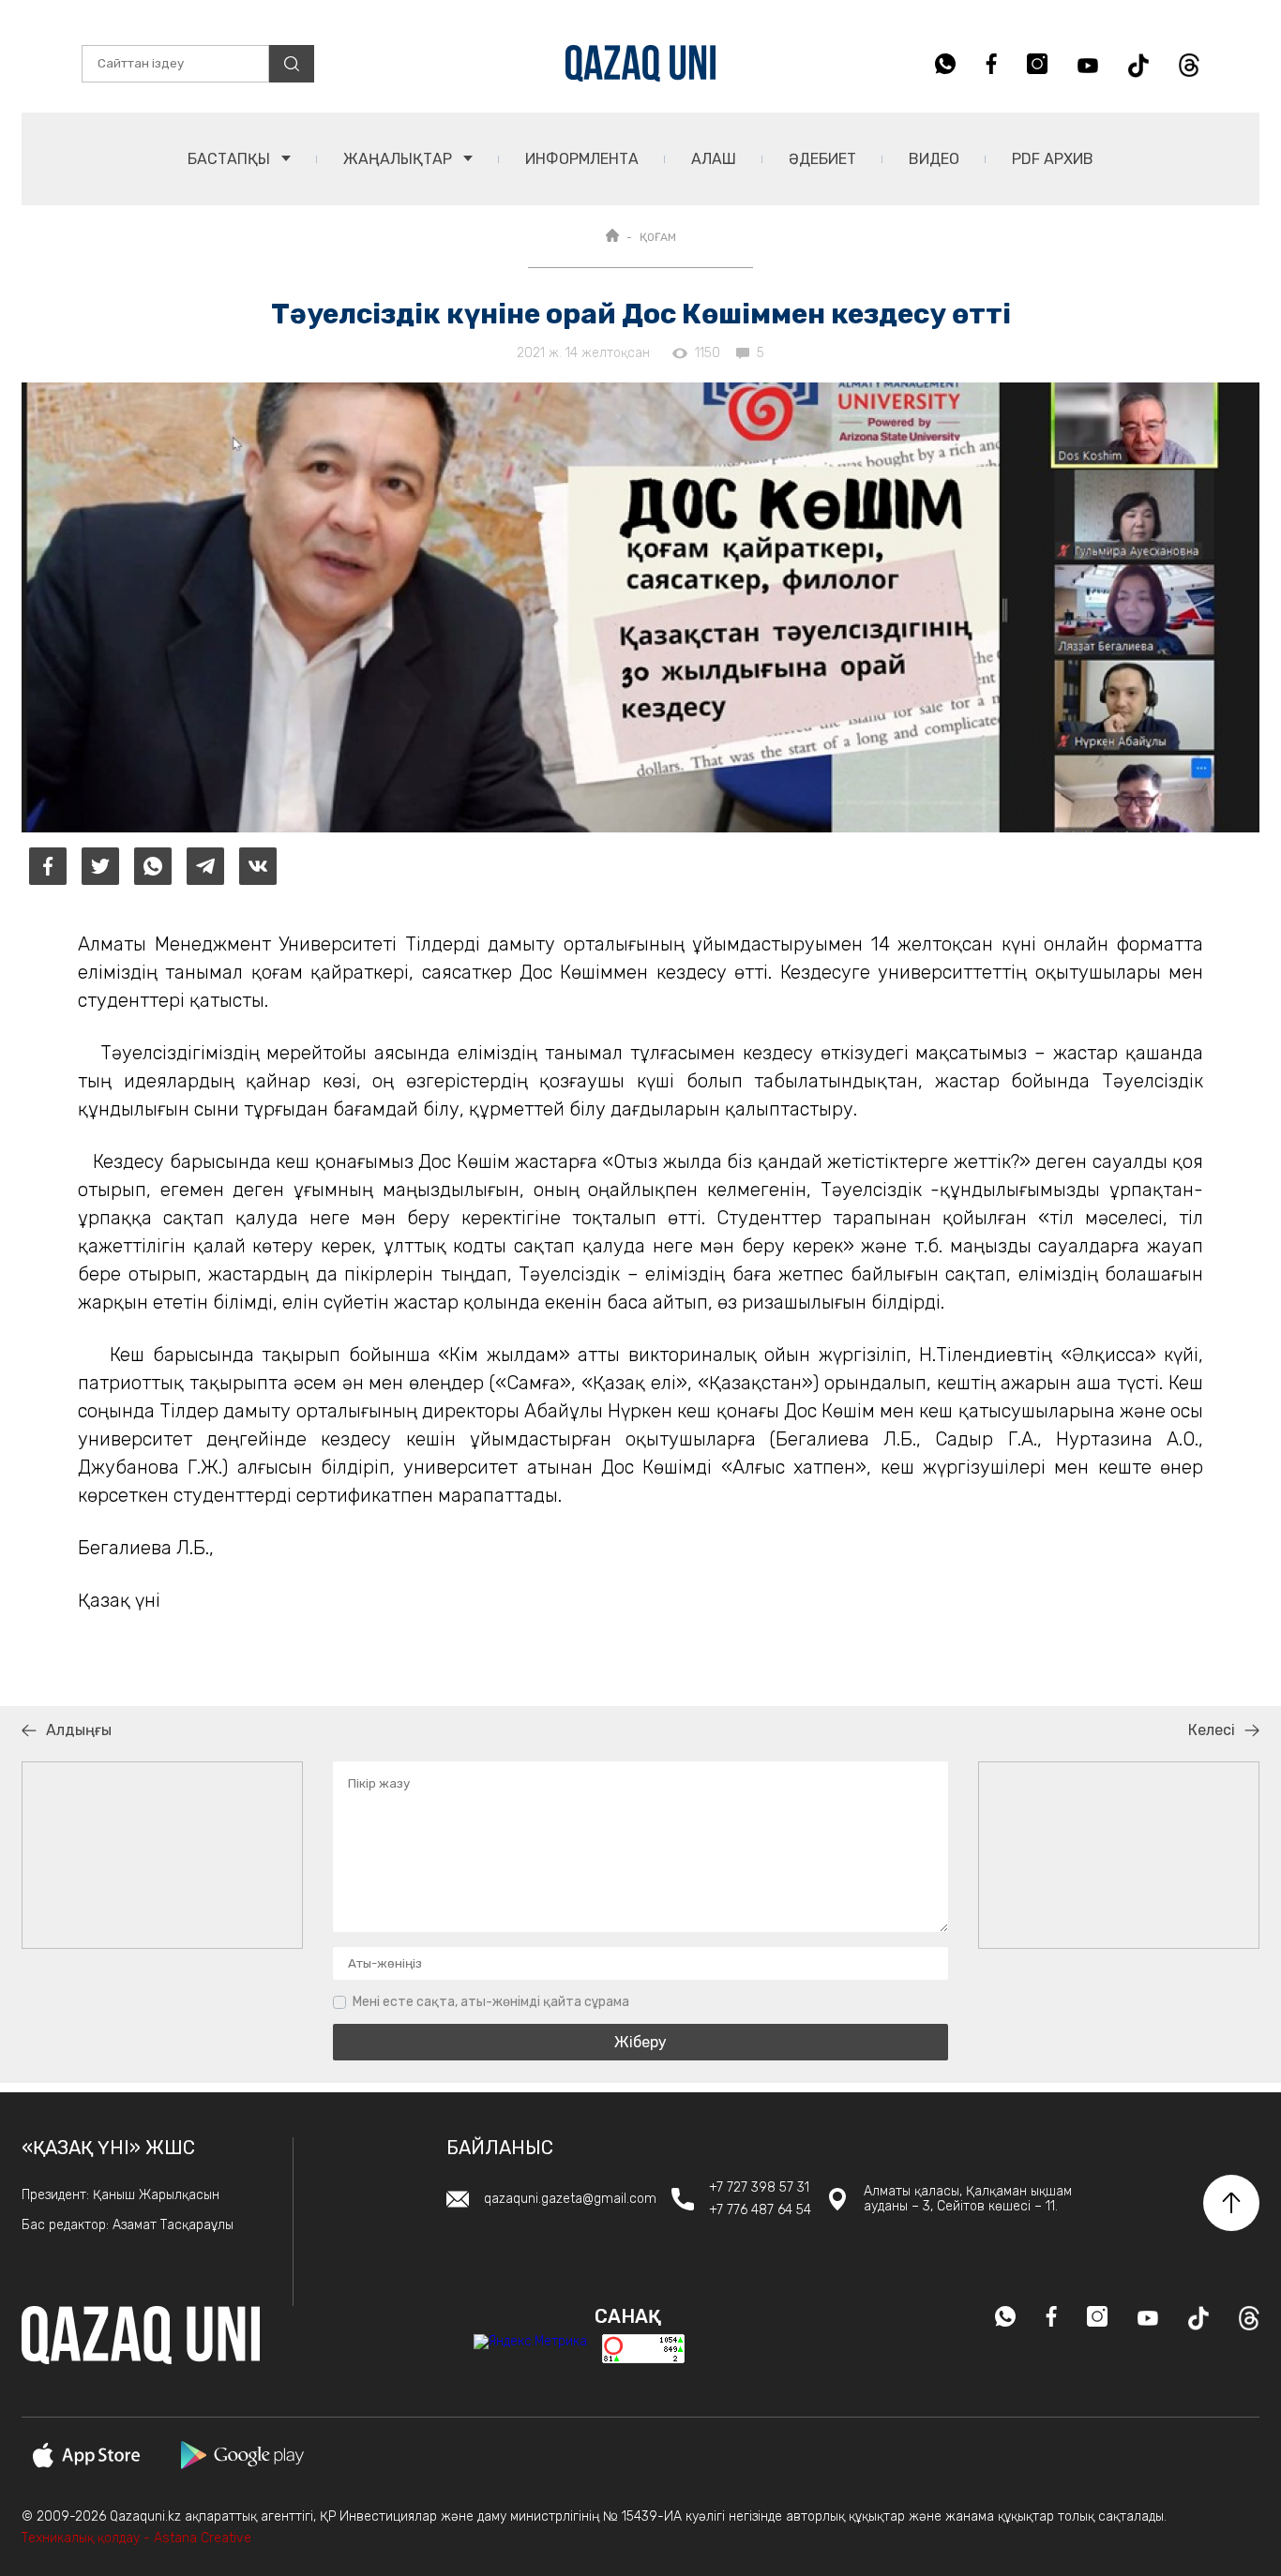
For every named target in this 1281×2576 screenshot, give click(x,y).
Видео (934, 159)
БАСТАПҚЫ (231, 159)
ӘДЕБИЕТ (822, 159)
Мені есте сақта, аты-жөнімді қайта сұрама (491, 2002)
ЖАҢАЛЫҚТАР (399, 159)
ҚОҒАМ (658, 237)
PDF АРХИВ (1053, 159)
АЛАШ (714, 159)
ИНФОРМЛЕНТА (582, 159)
